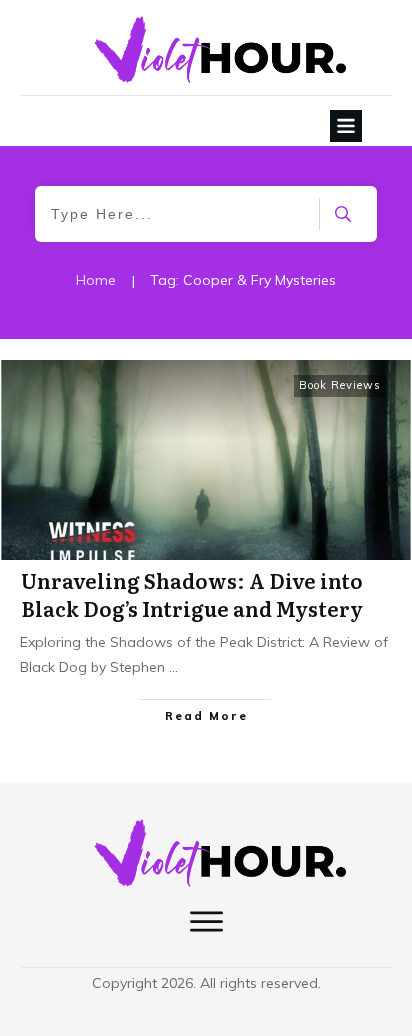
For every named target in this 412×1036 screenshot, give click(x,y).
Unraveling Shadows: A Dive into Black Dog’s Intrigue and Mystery (192, 594)
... (173, 667)
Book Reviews (340, 385)
